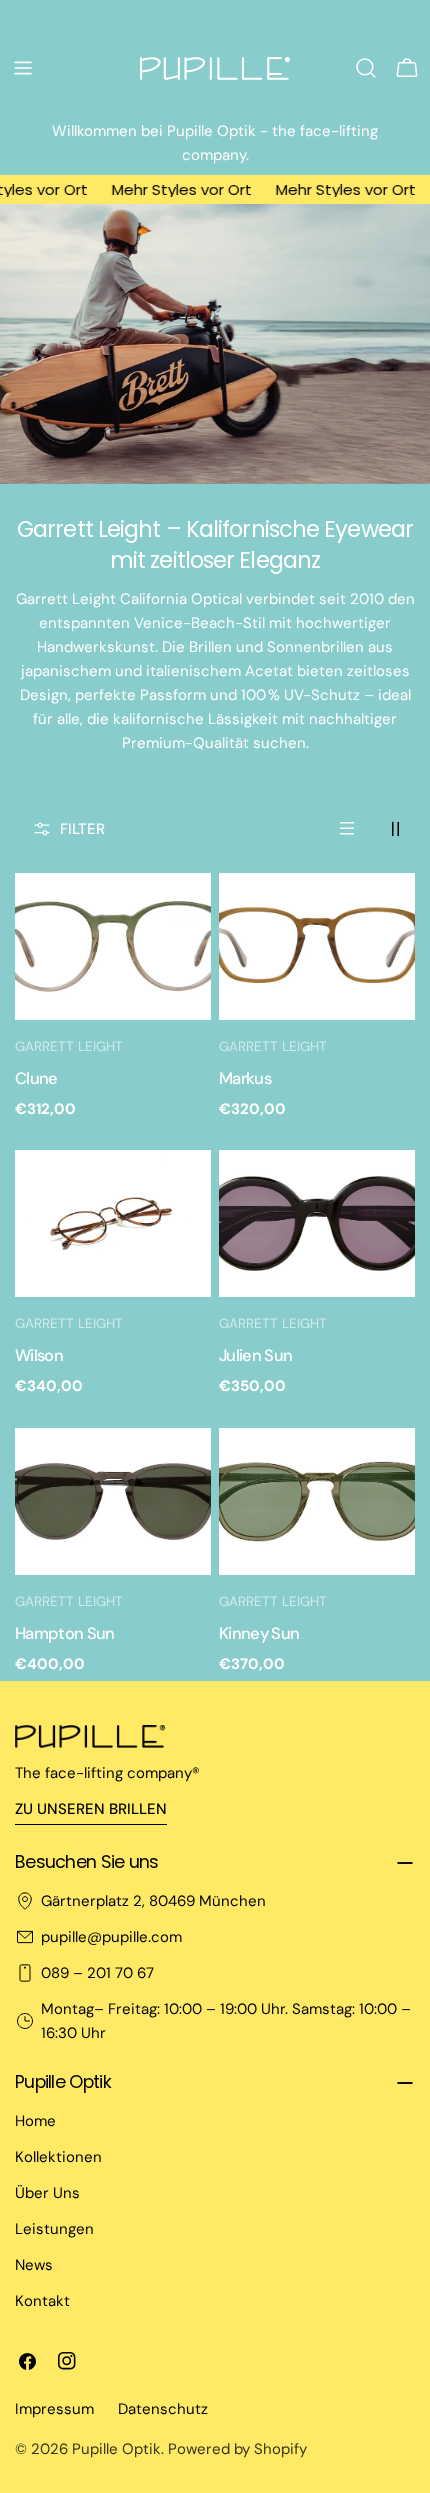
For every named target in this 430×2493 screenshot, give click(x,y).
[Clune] (113, 946)
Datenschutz (163, 2409)
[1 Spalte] (347, 829)
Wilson (39, 1355)
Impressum (54, 2409)
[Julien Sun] (317, 1223)
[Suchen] (366, 68)
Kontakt (42, 2301)
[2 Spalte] (395, 829)
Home (35, 2121)
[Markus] (317, 946)
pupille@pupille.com (111, 1937)
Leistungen (54, 2229)
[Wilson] (113, 1223)
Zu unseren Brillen (91, 1809)
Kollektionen (58, 2157)
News (34, 2265)
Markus (245, 1078)
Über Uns (47, 2193)
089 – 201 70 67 (97, 1973)
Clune (36, 1078)
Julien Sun (255, 1355)
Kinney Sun (259, 1633)
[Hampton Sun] (113, 1501)
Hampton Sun (65, 1633)
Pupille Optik (116, 2449)
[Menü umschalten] (23, 68)
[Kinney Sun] (317, 1501)
